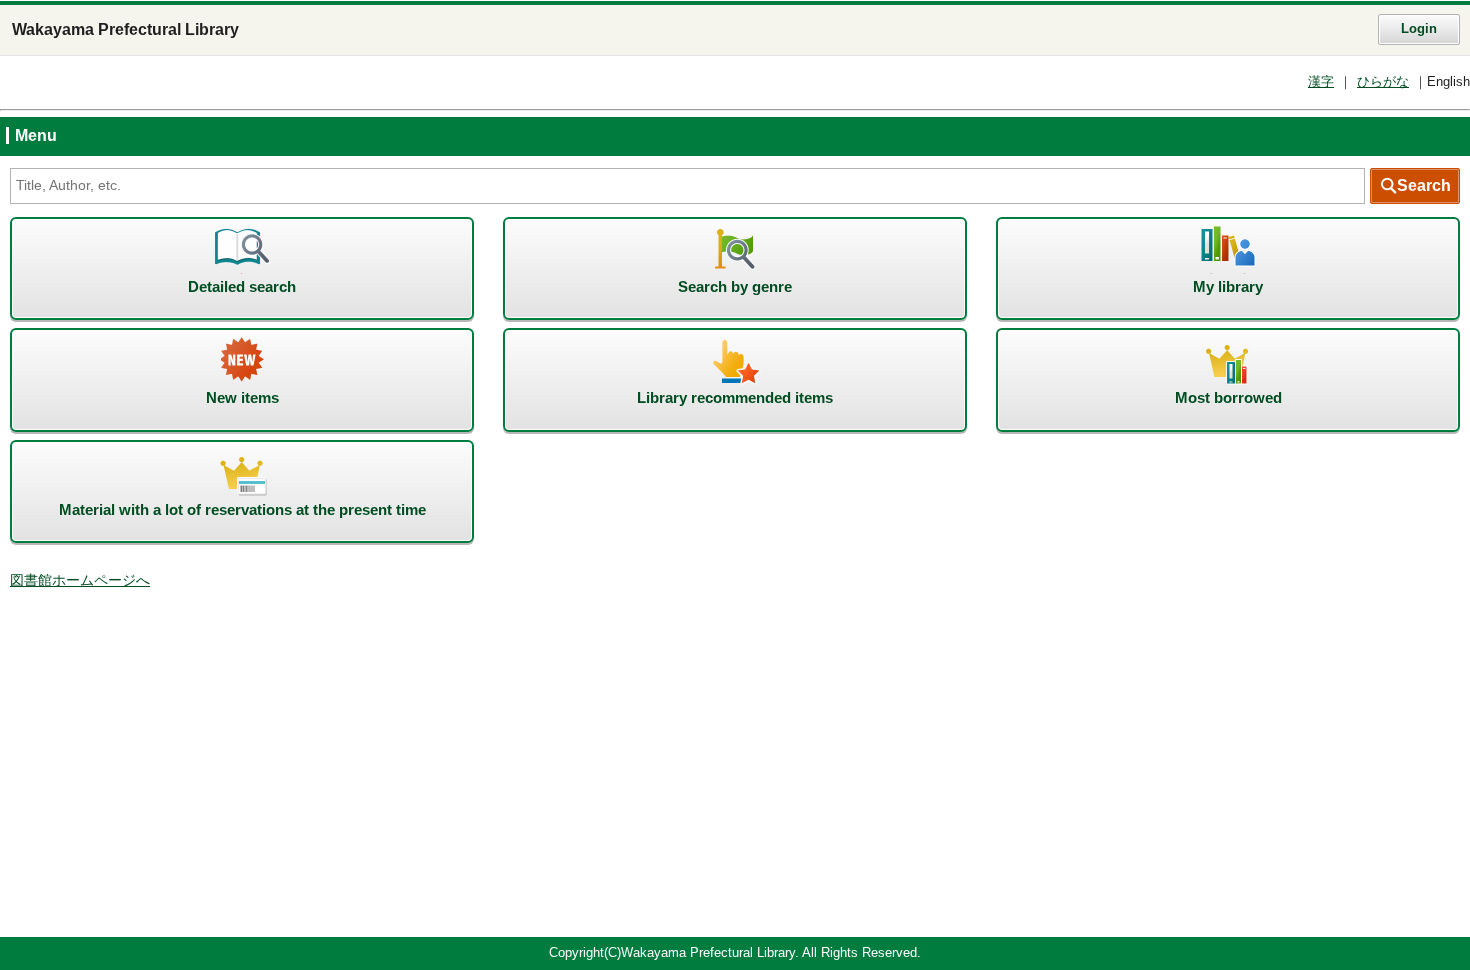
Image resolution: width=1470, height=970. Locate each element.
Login (1419, 29)
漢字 (1321, 82)
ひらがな (1383, 82)
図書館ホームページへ (80, 580)
